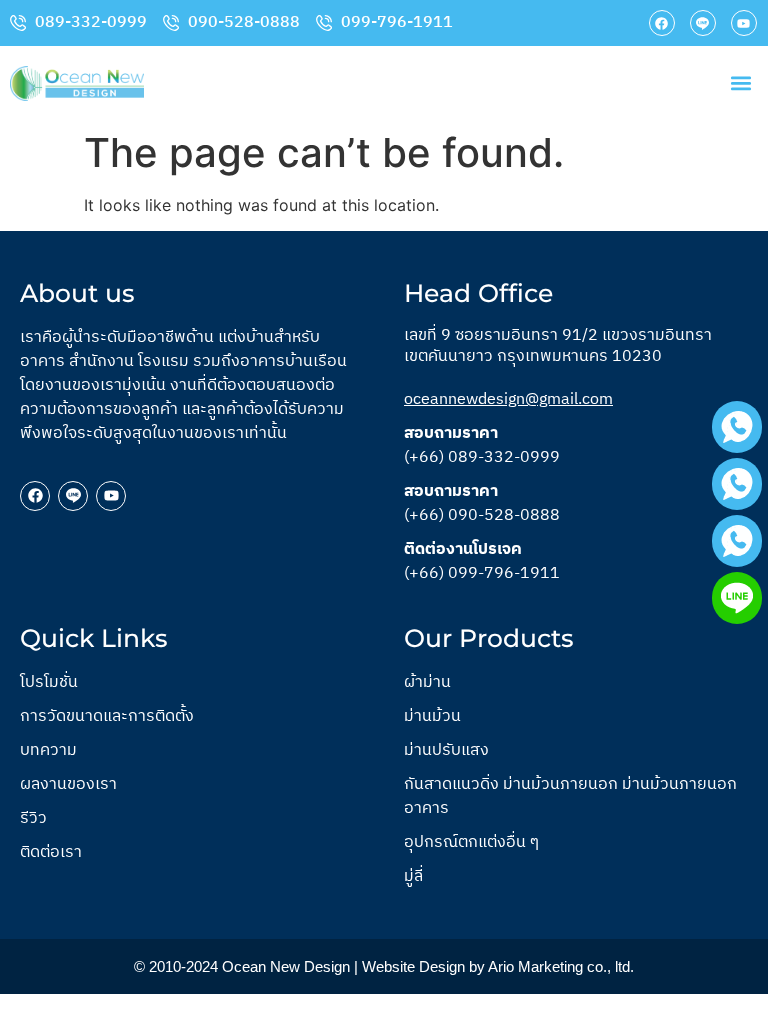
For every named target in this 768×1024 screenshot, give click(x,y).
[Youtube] (744, 23)
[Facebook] (662, 23)
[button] (741, 83)
